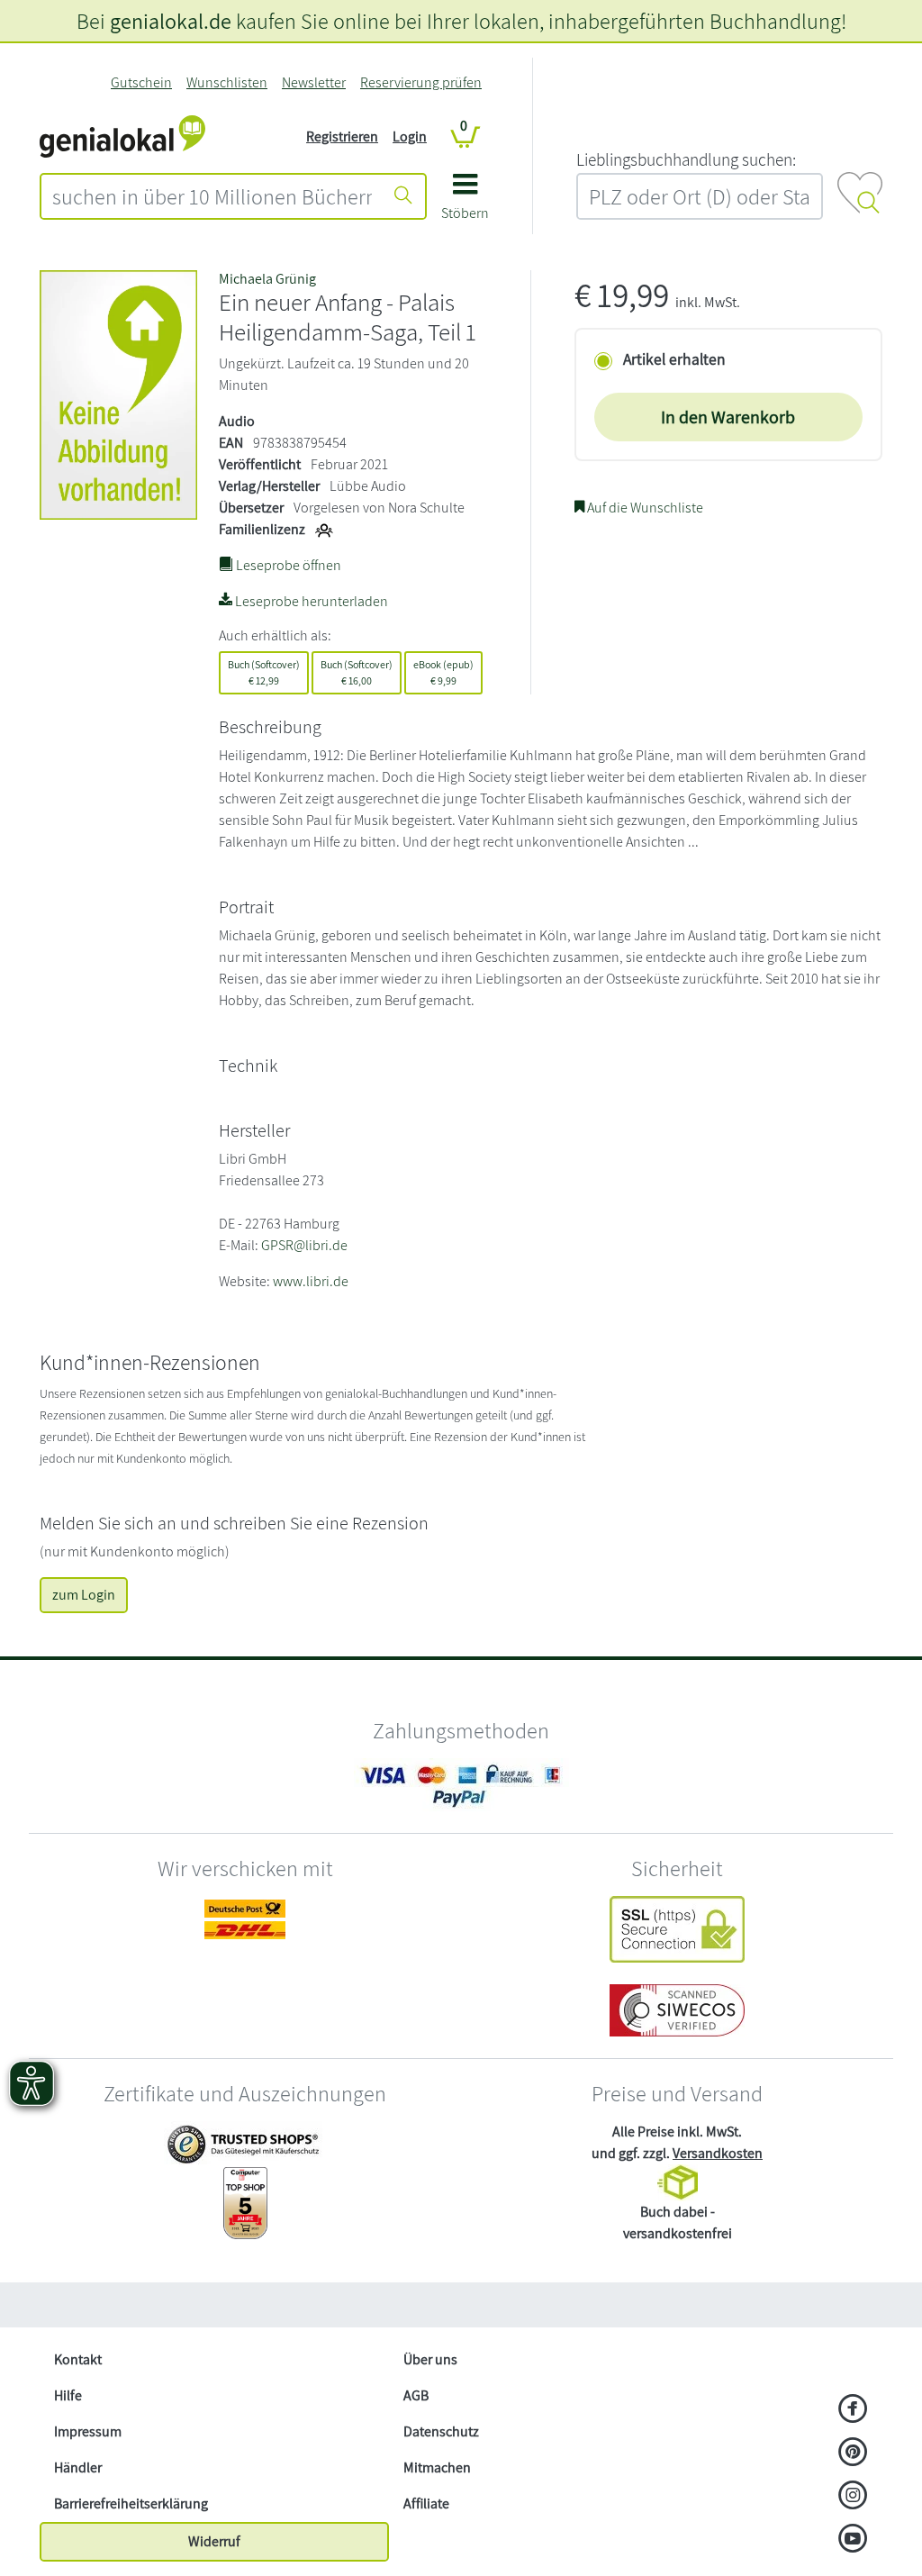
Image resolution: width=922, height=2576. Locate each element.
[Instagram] (853, 2497)
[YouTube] (853, 2540)
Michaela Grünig (267, 279)
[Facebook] (853, 2410)
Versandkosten (718, 2153)
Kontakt (78, 2359)
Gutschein (141, 82)
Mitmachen (437, 2467)
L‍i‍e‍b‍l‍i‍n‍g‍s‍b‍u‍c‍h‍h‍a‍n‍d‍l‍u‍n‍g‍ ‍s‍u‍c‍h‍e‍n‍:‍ (686, 159)
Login (410, 136)
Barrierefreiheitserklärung (131, 2503)
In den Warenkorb (728, 417)
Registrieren (342, 136)
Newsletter (314, 82)
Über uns (430, 2359)
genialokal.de (171, 21)
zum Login (84, 1595)
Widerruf (214, 2541)
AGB (416, 2395)
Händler (78, 2467)
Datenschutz (441, 2431)
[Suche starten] (403, 196)
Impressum (88, 2431)
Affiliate (426, 2503)
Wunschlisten (227, 82)
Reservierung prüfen (421, 82)
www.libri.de (311, 1281)
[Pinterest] (853, 2454)
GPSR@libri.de (304, 1245)
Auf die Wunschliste (644, 508)
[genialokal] (122, 136)
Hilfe (68, 2395)
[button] (465, 203)
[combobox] (212, 196)
